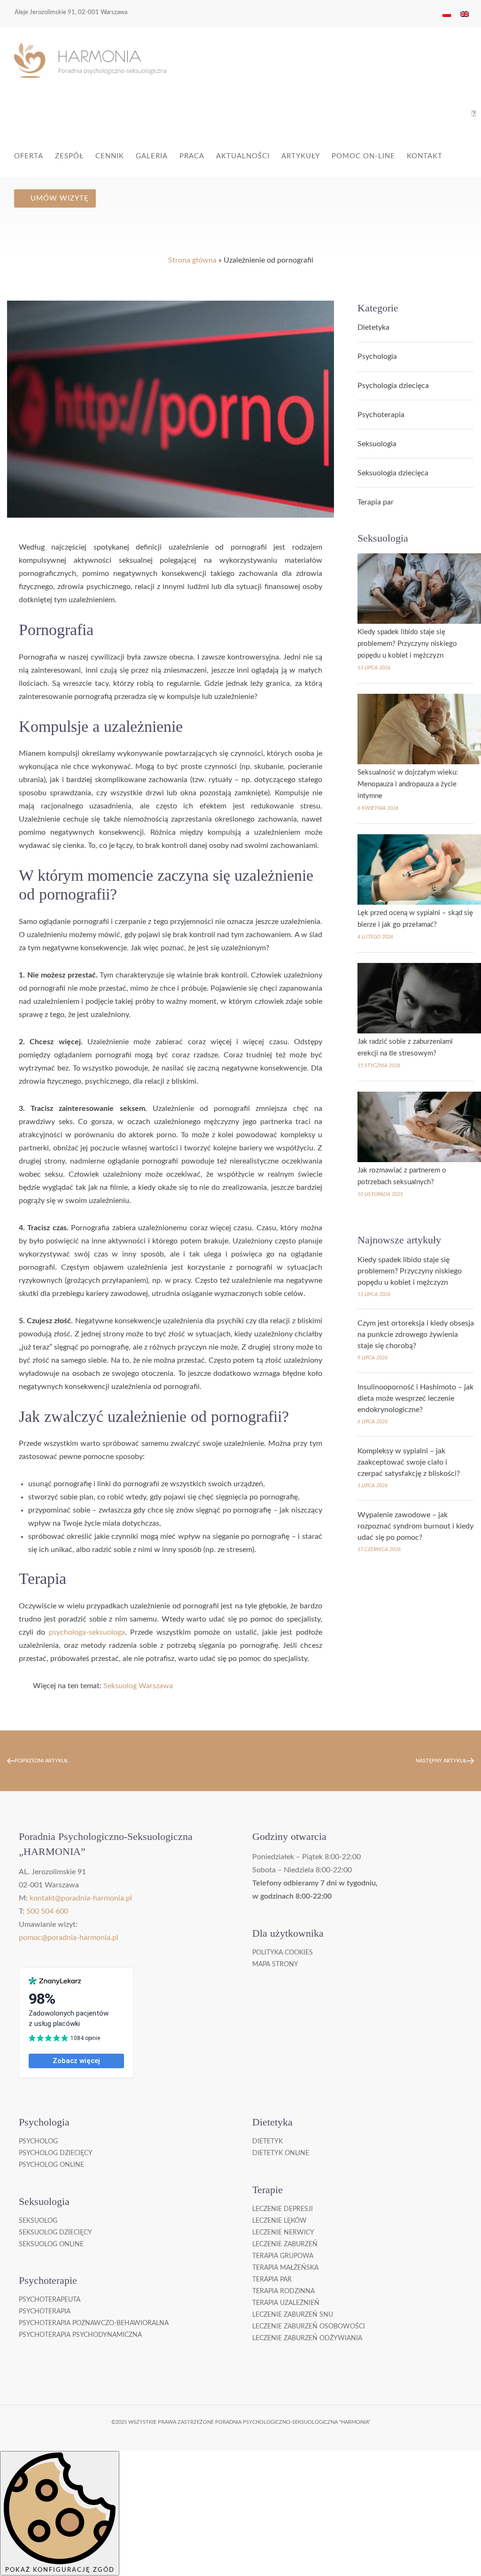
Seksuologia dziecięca (393, 473)
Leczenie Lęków (279, 2221)
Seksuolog (38, 2221)
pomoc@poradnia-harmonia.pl (69, 1938)
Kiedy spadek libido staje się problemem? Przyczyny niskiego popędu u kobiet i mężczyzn (407, 644)
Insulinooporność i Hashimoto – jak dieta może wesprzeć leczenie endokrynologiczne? (415, 1398)
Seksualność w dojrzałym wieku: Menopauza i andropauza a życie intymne (408, 784)
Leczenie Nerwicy (283, 2233)
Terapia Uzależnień (286, 2303)
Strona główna (192, 260)
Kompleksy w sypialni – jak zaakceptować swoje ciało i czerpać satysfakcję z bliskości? (409, 1462)
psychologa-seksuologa (87, 1632)
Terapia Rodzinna (283, 2291)
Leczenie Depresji (283, 2209)
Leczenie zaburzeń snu (293, 2315)
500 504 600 (47, 1911)
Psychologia (377, 357)
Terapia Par (272, 2280)
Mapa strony (275, 1964)
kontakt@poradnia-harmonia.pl (81, 1898)
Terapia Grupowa (283, 2256)
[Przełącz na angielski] (465, 14)
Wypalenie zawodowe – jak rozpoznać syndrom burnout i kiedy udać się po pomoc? (415, 1526)
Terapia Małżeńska (285, 2268)
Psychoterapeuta (50, 2300)
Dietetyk (268, 2141)
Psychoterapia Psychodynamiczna (80, 2335)
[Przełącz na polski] (447, 14)
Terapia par (376, 502)
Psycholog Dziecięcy (56, 2153)
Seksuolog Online (51, 2244)
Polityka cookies (283, 1953)
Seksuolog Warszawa (138, 1686)
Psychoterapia (381, 415)
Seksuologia (377, 444)
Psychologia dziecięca (393, 386)
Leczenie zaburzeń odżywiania (307, 2338)
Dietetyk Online (281, 2153)
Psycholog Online (51, 2165)
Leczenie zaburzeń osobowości (309, 2327)
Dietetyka (373, 327)
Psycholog (38, 2141)
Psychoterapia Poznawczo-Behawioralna (94, 2323)
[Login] (474, 114)
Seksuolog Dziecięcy (55, 2233)
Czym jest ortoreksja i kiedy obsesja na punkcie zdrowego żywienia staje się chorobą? (416, 1335)
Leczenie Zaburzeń (285, 2244)
